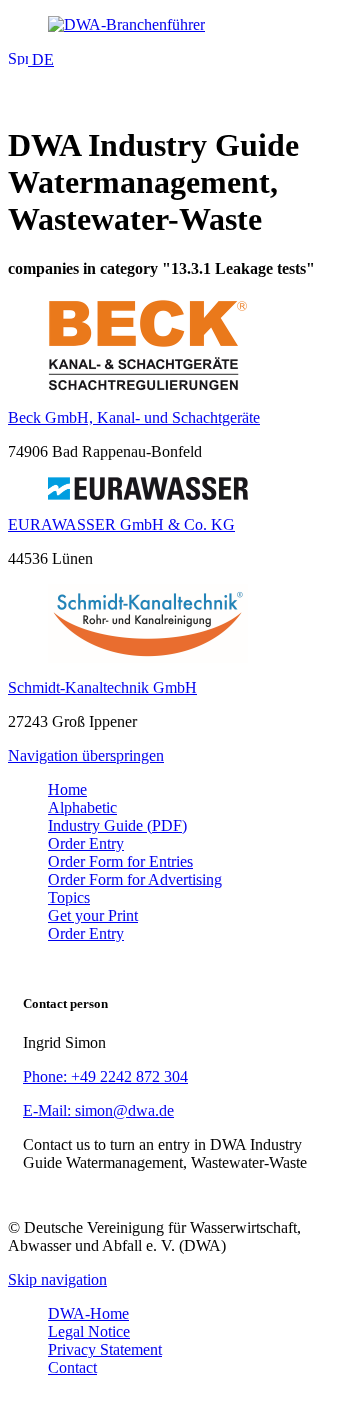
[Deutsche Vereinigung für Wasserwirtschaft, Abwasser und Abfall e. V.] (180, 25)
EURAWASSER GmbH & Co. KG (121, 524)
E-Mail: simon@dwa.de (98, 1110)
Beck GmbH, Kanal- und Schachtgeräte (134, 417)
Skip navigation (57, 1279)
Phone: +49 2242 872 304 (105, 1076)
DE (41, 59)
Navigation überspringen (86, 755)
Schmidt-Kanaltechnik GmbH (102, 687)
